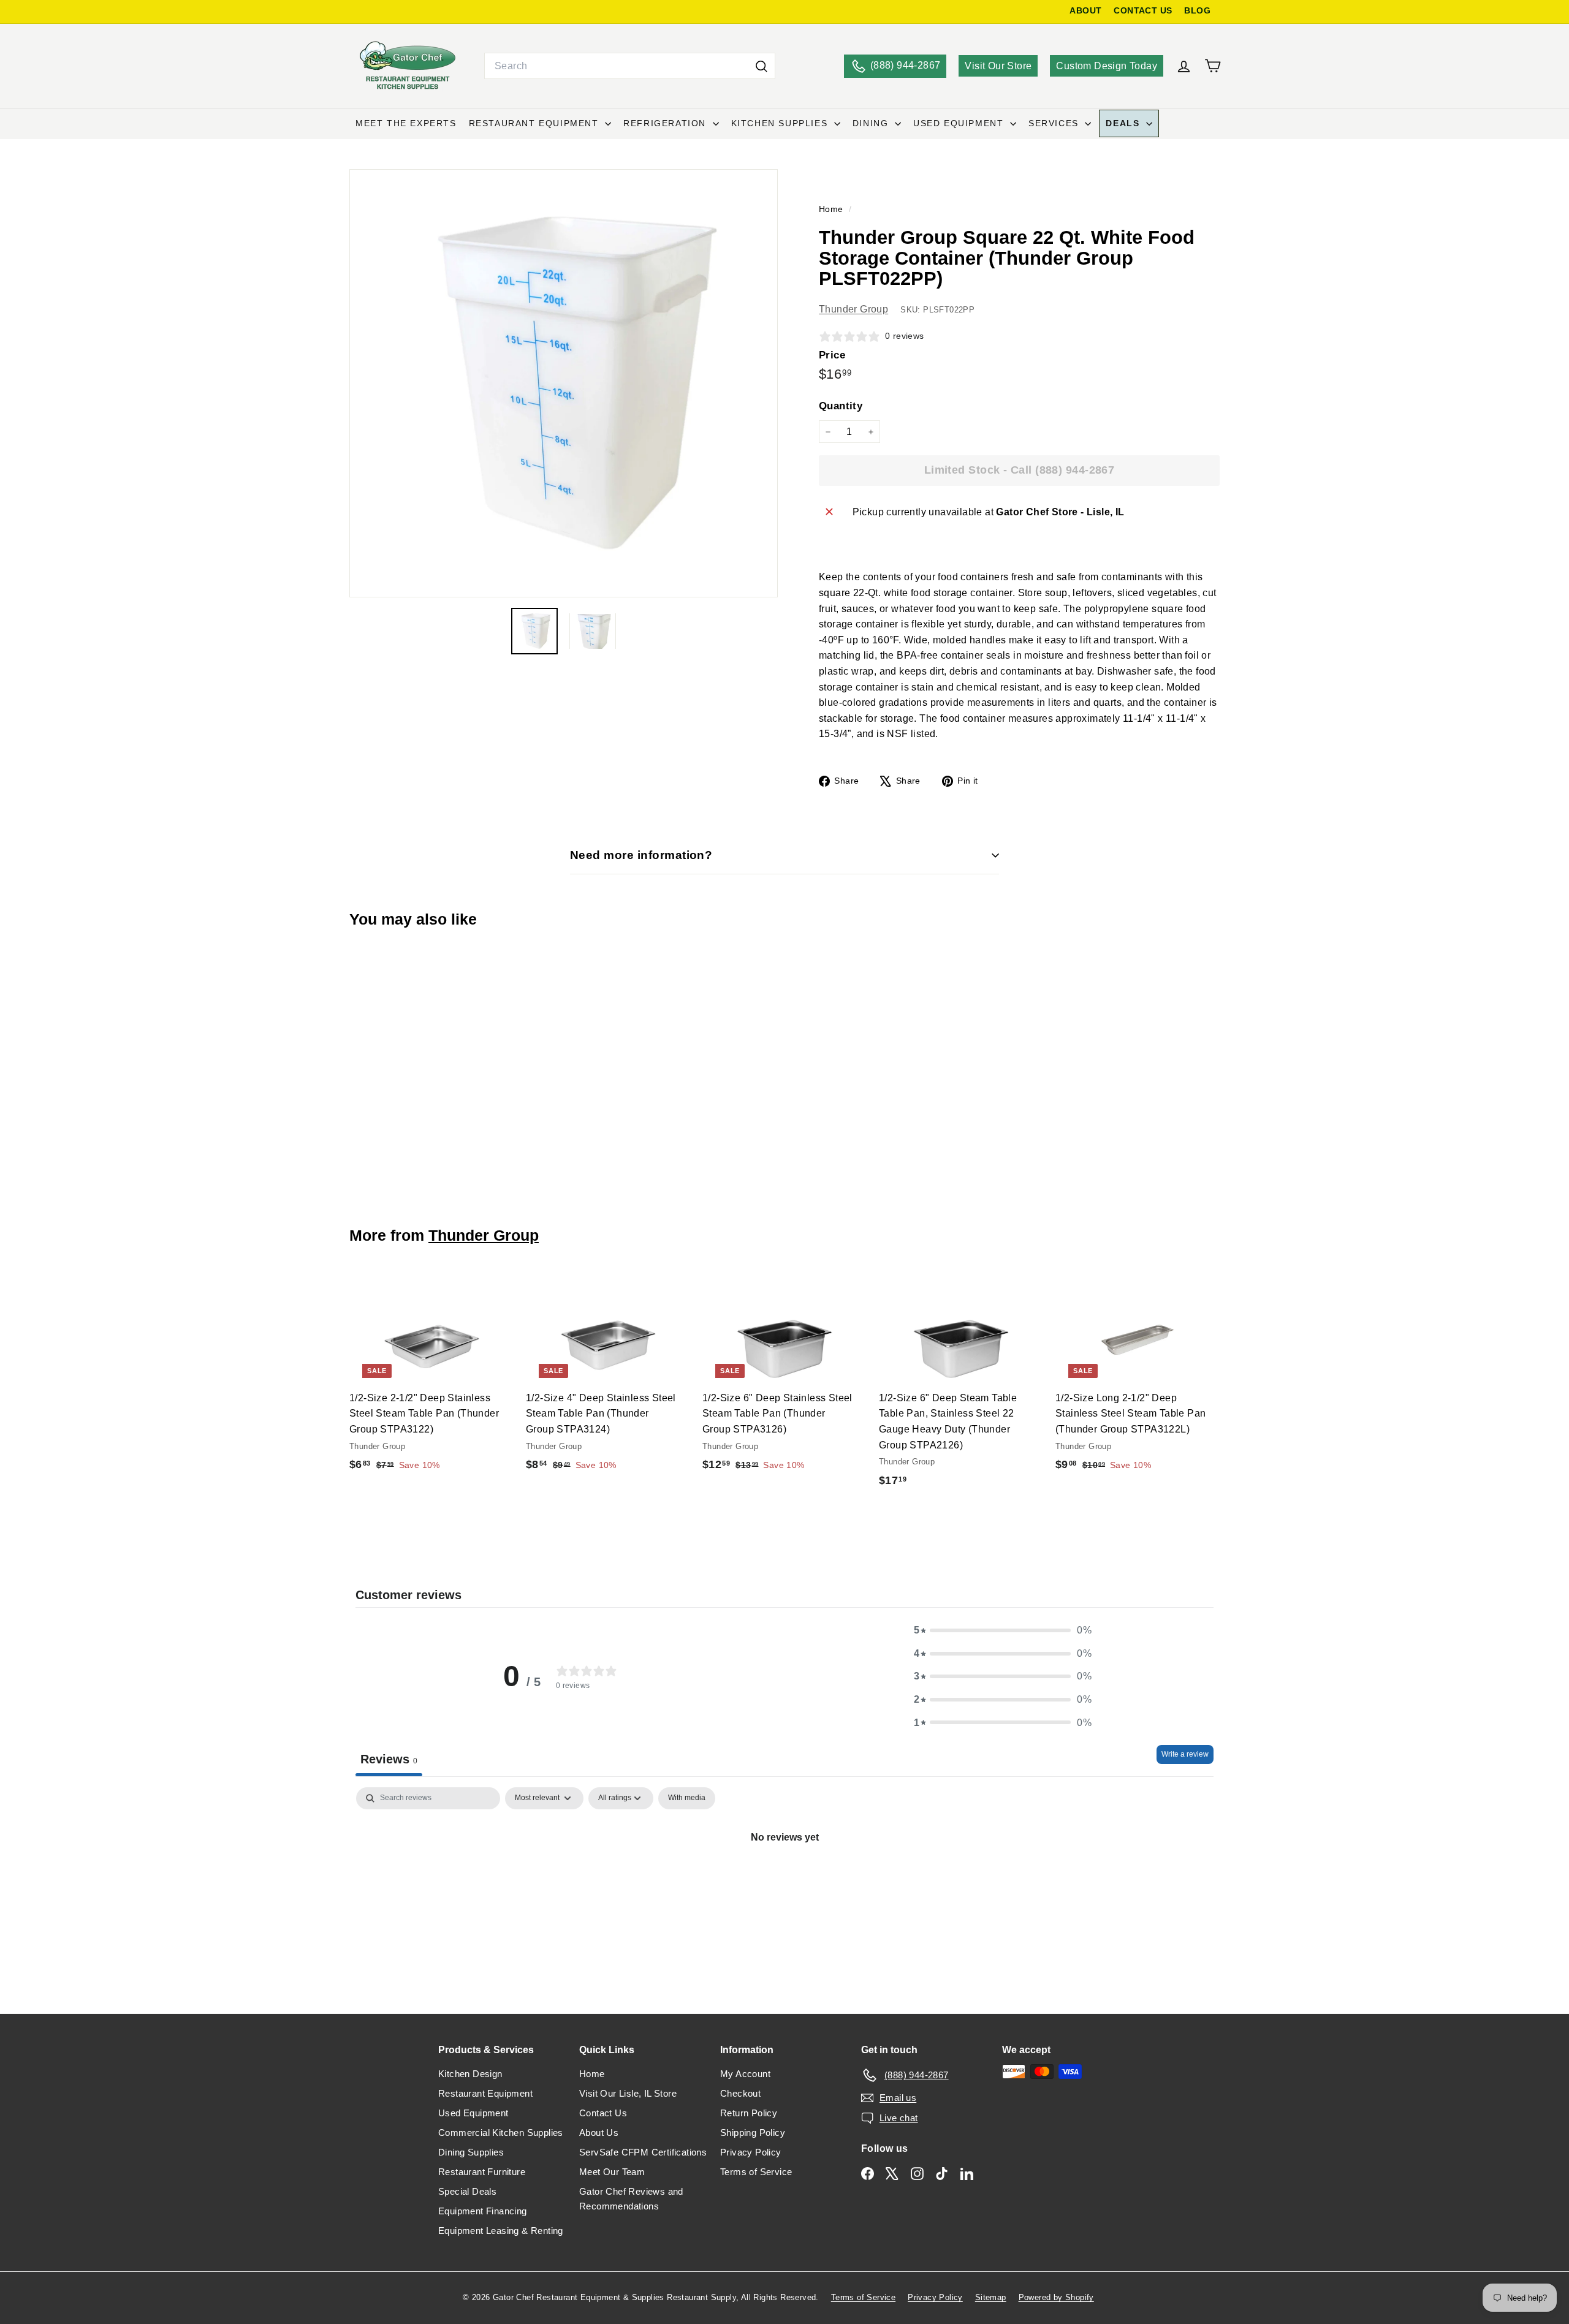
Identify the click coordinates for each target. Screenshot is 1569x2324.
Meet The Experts (406, 123)
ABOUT (1085, 11)
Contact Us (603, 2113)
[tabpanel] (784, 1879)
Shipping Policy (753, 2133)
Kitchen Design (470, 2074)
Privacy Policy (751, 2152)
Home (832, 209)
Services (1055, 123)
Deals (1124, 123)
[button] (1003, 1630)
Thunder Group (853, 309)
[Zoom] (564, 383)
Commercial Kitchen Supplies (501, 2133)
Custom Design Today (1107, 66)
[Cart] (1213, 66)
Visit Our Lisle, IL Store (628, 2093)
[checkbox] (687, 1798)
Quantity (841, 406)
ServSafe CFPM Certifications (643, 2152)
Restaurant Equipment (536, 123)
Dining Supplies (471, 2152)
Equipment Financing (483, 2211)
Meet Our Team (612, 2172)
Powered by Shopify (1056, 2297)
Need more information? (641, 855)
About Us (599, 2133)
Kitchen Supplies (781, 123)
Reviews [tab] (389, 1759)
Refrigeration (666, 123)
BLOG (1197, 11)
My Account (745, 2074)
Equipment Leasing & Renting (501, 2231)
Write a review (1185, 1754)
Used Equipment (960, 123)
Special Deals (467, 2191)
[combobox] (630, 66)
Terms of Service (756, 2172)
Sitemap (991, 2297)
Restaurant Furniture (482, 2172)
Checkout (740, 2093)
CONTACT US (1143, 11)
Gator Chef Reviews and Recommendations (631, 2199)
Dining (872, 123)
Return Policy (749, 2113)
